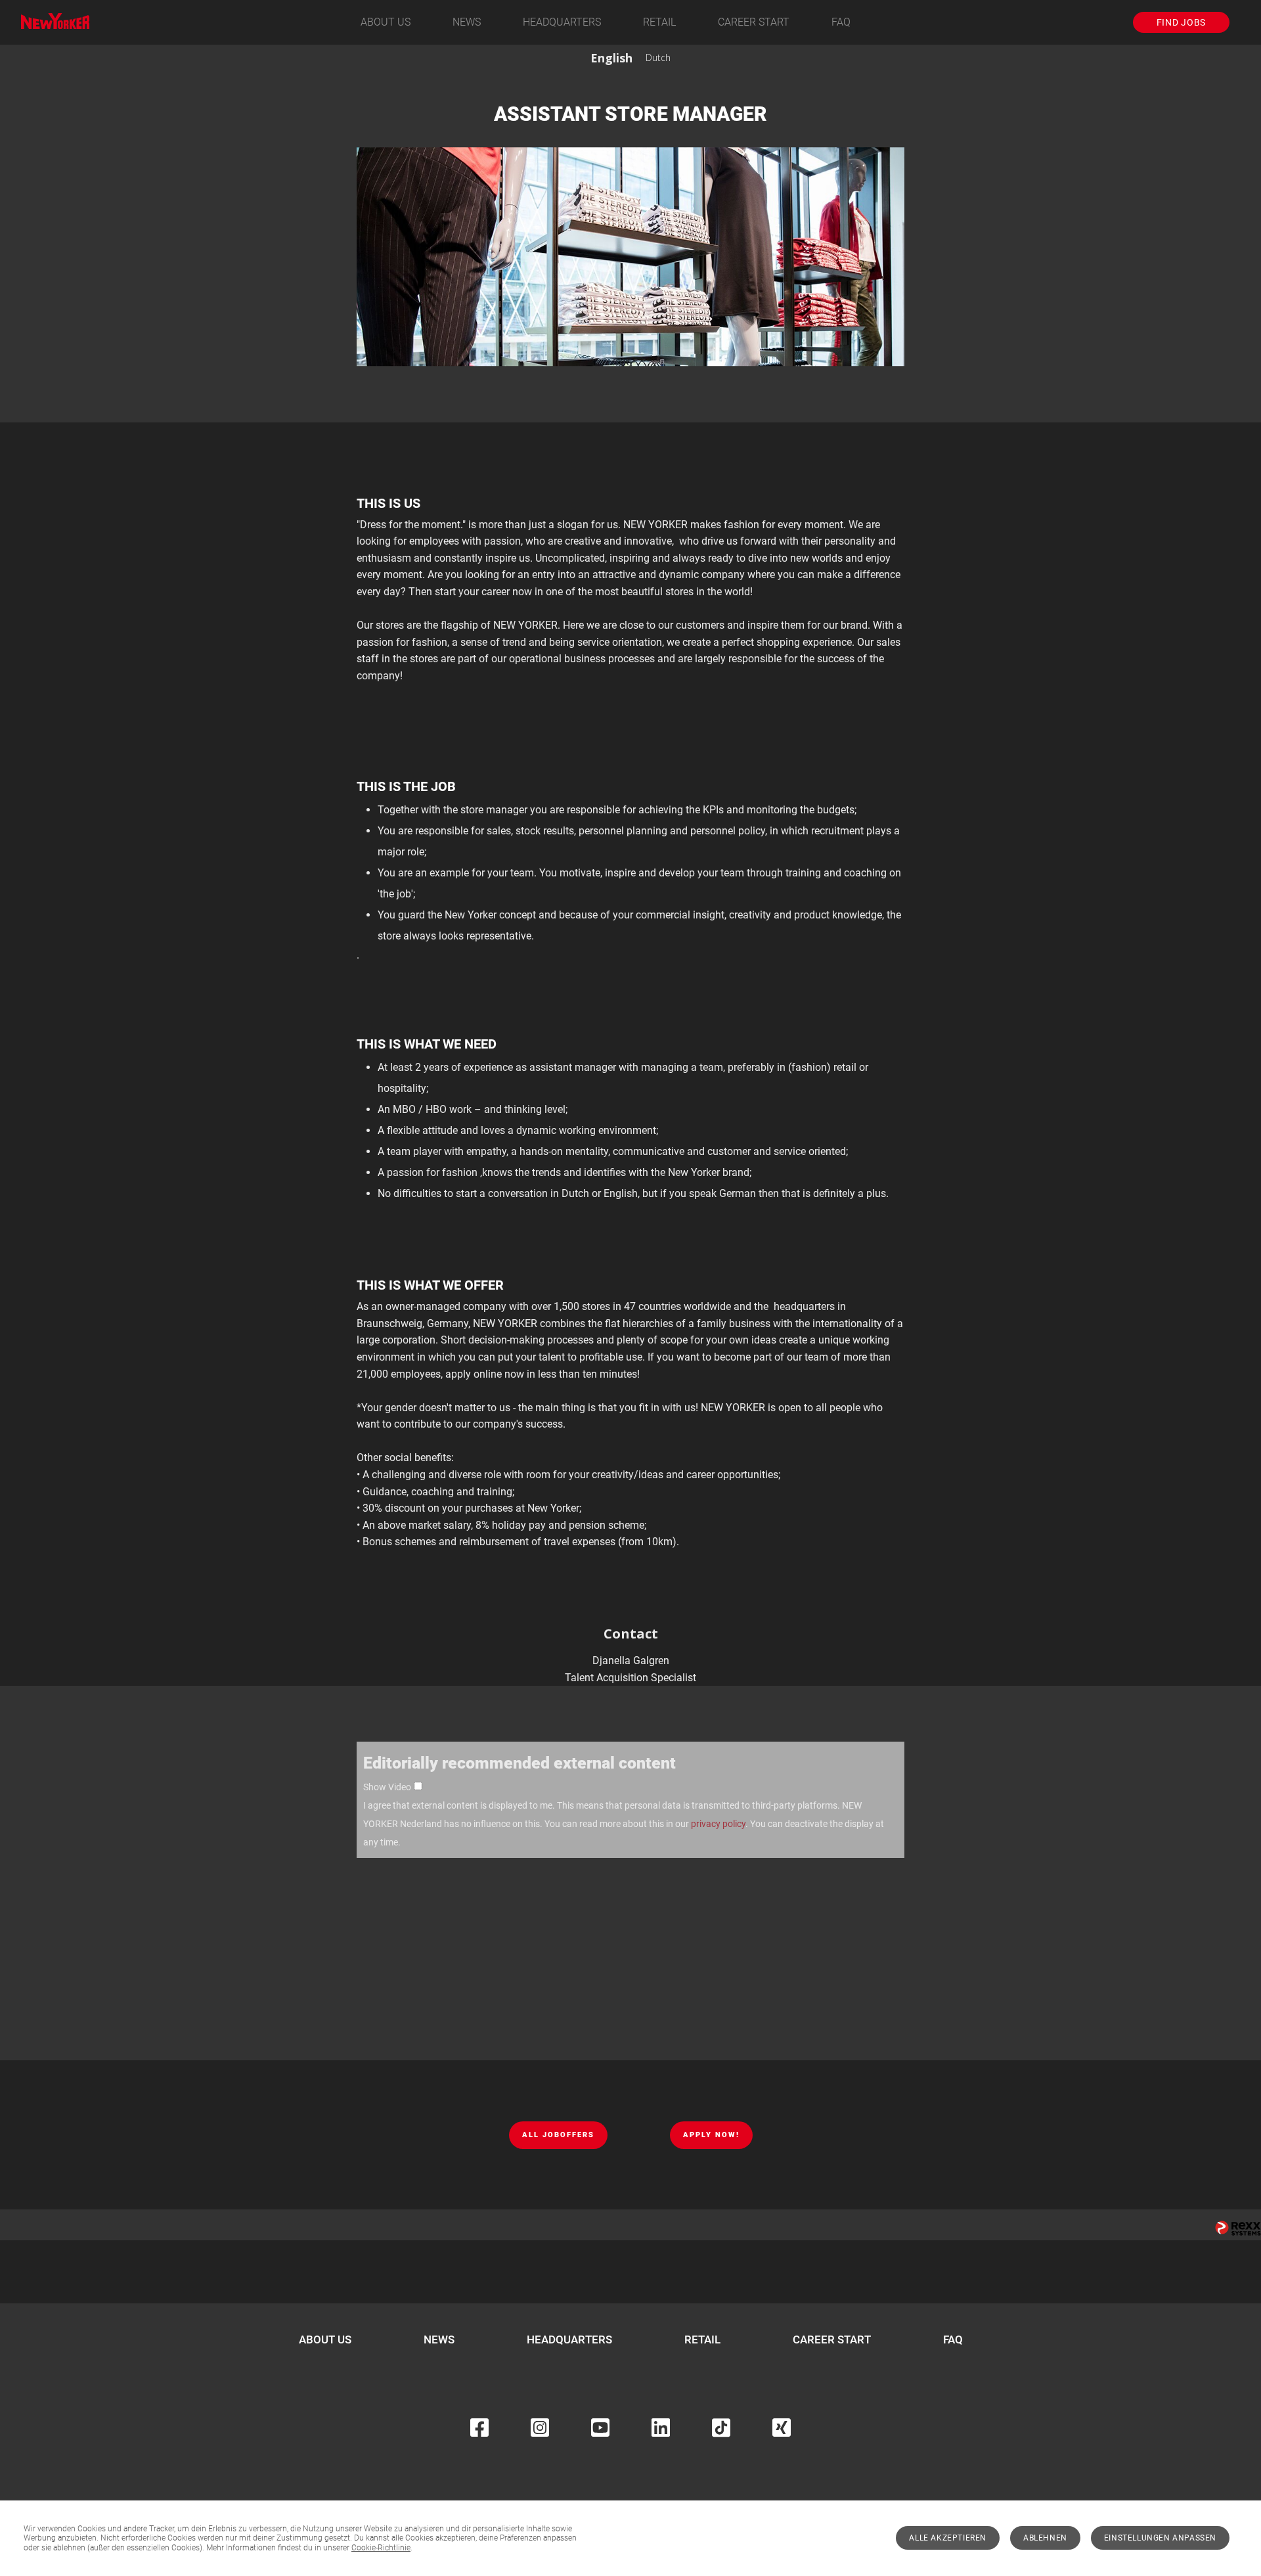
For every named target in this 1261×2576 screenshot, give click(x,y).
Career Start (754, 22)
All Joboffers (558, 2135)
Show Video (387, 1787)
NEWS (467, 22)
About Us (386, 22)
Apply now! (711, 2135)
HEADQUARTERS (562, 22)
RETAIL (659, 22)
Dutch (658, 57)
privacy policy (718, 1824)
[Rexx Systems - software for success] (1238, 2228)
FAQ (841, 22)
